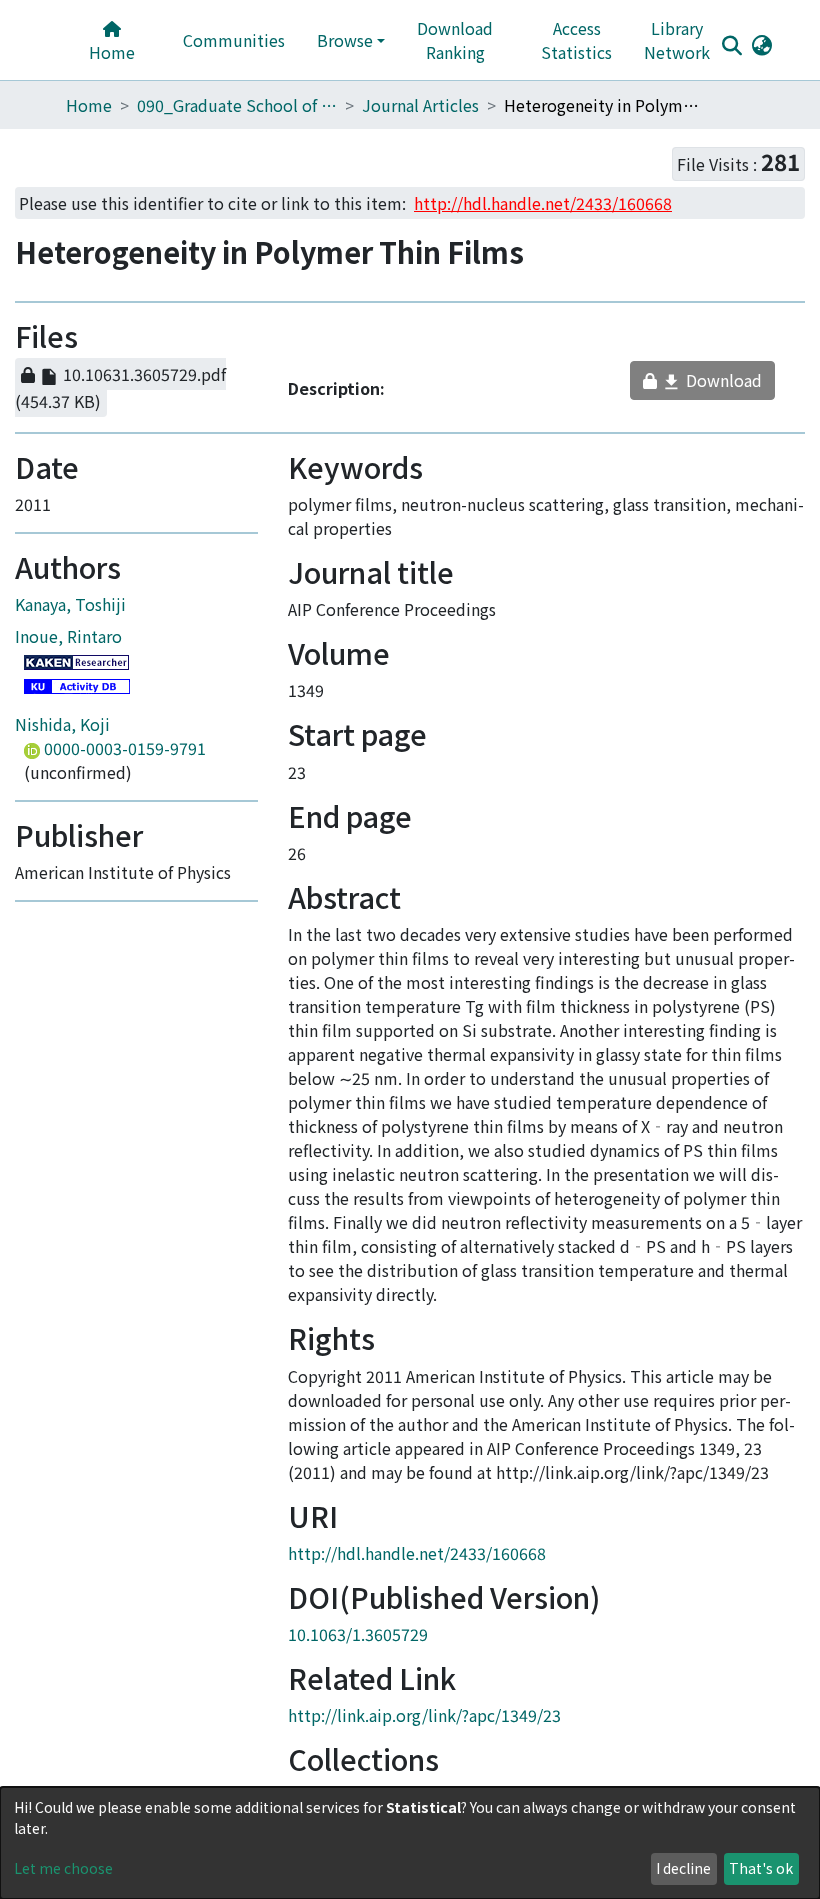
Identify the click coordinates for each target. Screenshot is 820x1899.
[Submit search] (731, 45)
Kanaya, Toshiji (70, 636)
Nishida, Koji (62, 756)
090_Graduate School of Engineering (237, 105)
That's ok (761, 1868)
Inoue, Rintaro (68, 668)
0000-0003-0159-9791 (123, 780)
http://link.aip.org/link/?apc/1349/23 (424, 1747)
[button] (761, 44)
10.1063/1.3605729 (358, 1666)
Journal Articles (420, 105)
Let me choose (63, 1868)
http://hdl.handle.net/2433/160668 (417, 1585)
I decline (683, 1868)
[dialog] (410, 1843)
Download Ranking (455, 40)
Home (112, 52)
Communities (234, 40)
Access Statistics (576, 40)
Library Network (677, 40)
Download (704, 385)
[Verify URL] (220, 407)
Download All (171, 338)
